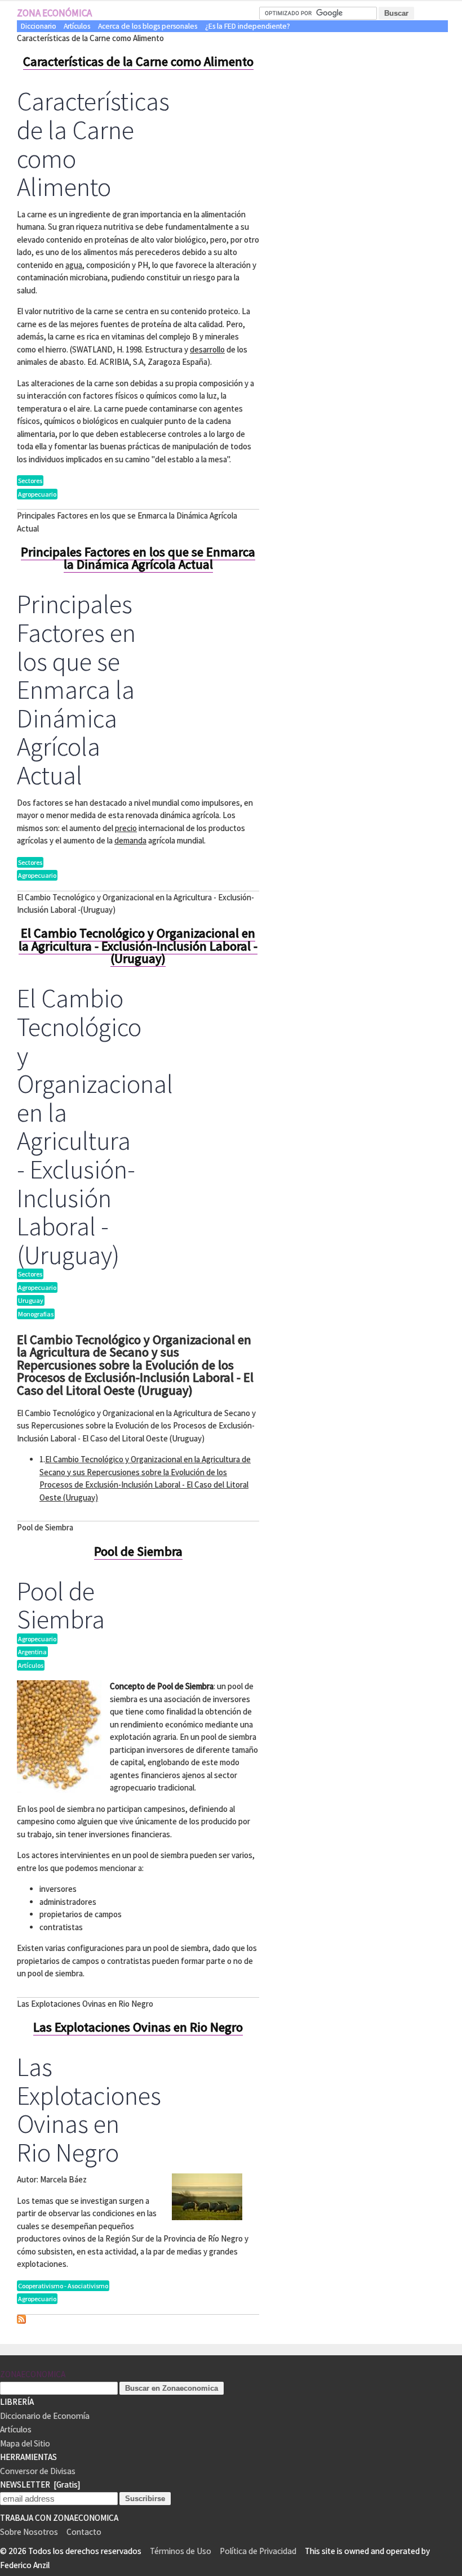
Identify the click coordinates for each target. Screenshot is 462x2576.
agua (74, 265)
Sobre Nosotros (29, 2532)
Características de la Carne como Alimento (138, 61)
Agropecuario (37, 494)
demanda (130, 840)
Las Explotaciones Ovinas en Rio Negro (138, 2027)
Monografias (36, 1314)
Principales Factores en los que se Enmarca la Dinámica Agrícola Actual (138, 558)
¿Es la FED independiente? (248, 26)
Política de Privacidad (258, 2551)
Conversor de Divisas (38, 2471)
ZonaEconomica (33, 2374)
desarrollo (207, 349)
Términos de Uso (181, 2551)
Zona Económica (54, 13)
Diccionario (39, 26)
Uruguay (31, 1300)
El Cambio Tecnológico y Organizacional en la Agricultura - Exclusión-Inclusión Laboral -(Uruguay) (138, 946)
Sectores (30, 481)
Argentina (32, 1652)
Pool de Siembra (138, 1551)
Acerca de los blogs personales (148, 26)
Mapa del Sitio (25, 2443)
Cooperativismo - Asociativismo (63, 2286)
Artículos (77, 26)
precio (126, 828)
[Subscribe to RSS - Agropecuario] (21, 2321)
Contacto (84, 2532)
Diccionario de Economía (45, 2416)
